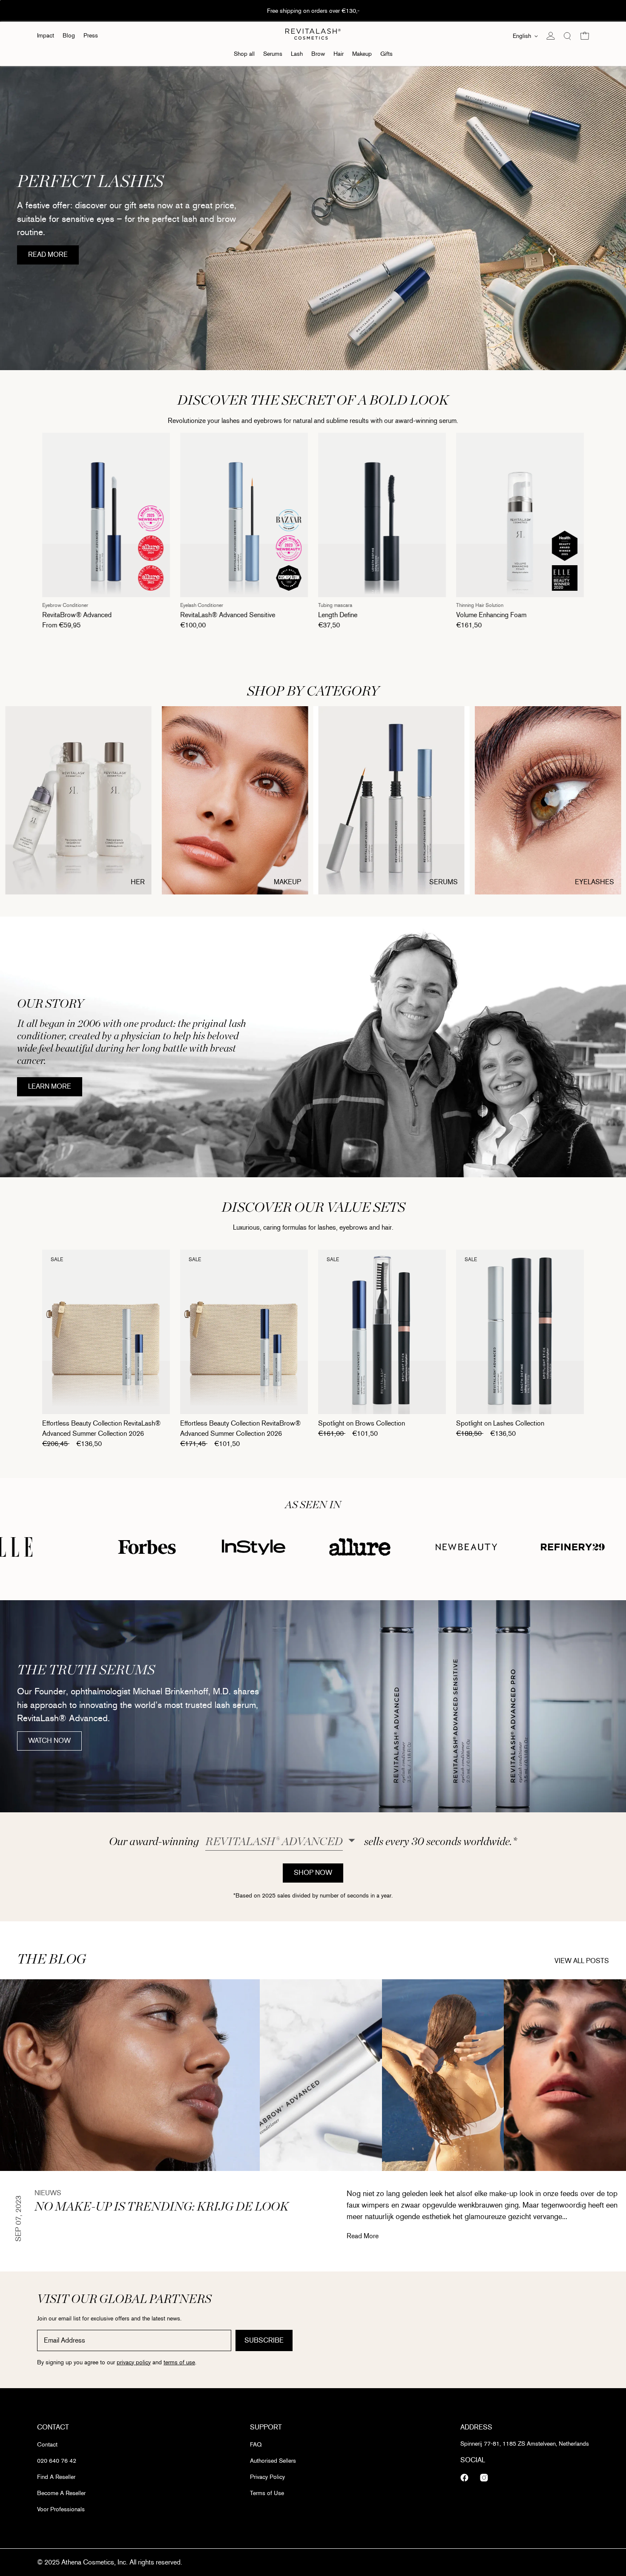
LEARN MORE (55, 1089)
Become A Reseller (61, 2493)
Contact (47, 2445)
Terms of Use (267, 2493)
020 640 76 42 (57, 2461)
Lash (297, 54)
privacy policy (134, 2362)
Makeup (362, 54)
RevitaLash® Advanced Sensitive (103, 615)
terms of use (179, 2362)
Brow (318, 54)
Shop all (244, 54)
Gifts (386, 54)
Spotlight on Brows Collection (362, 1423)
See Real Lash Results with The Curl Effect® (313, 11)
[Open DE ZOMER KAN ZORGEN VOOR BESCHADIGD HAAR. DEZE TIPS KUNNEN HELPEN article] (443, 2075)
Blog (69, 36)
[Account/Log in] (551, 36)
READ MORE (53, 257)
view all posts (582, 1960)
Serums (273, 54)
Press (91, 36)
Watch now (55, 1743)
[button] (568, 36)
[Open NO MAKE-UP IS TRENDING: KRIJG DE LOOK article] (130, 2075)
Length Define (213, 615)
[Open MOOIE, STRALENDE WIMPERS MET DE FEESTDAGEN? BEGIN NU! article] (565, 2075)
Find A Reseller (56, 2477)
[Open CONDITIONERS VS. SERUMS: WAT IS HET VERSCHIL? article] (321, 2075)
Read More (363, 2236)
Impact (46, 36)
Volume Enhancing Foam (366, 615)
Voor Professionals (61, 2509)
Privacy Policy (267, 2477)
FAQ (256, 2445)
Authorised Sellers (273, 2461)
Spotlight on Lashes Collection (500, 1423)
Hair (339, 54)
